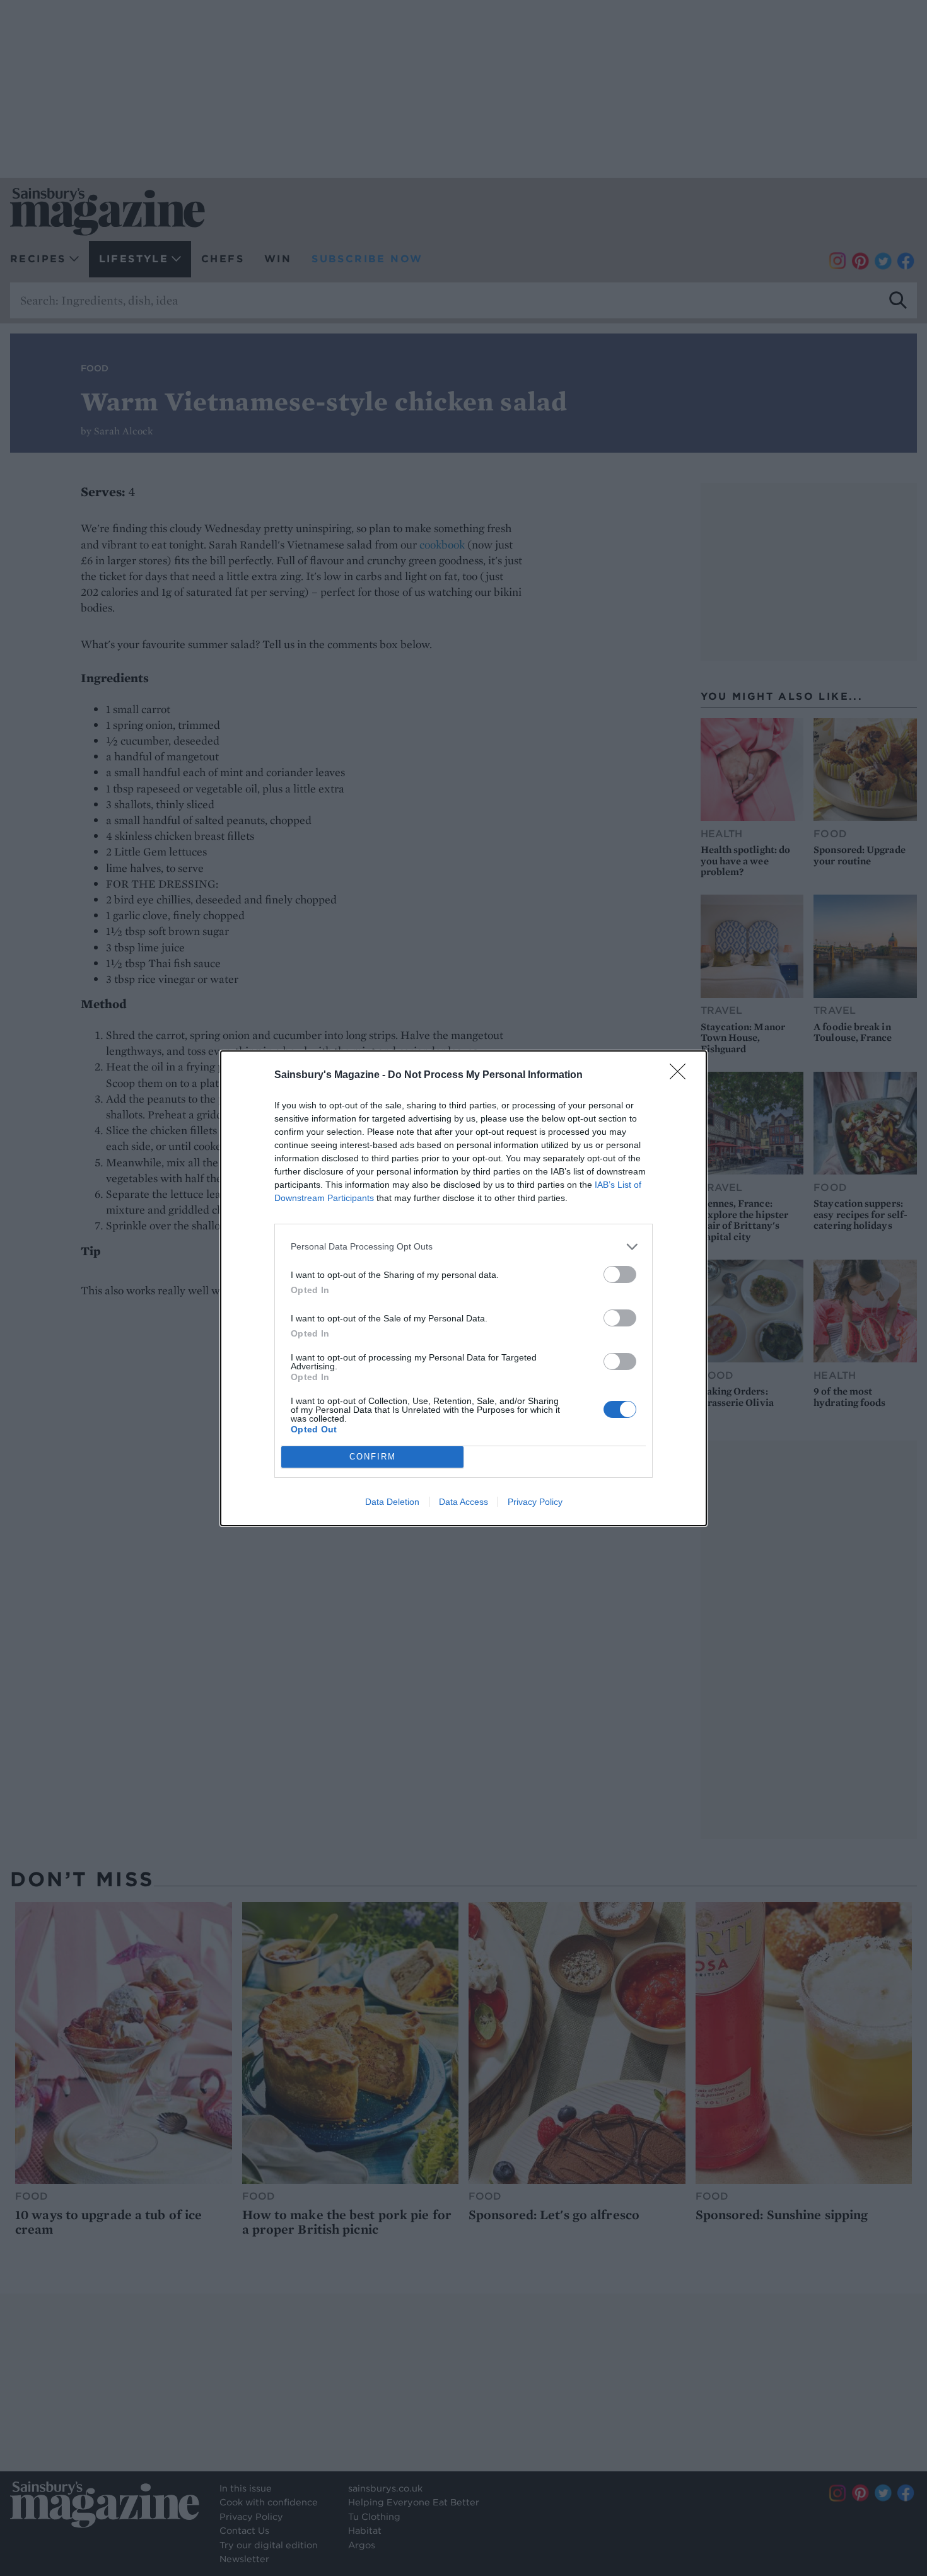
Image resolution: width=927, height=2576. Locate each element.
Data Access (463, 1502)
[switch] (620, 1274)
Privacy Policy (535, 1502)
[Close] (682, 1076)
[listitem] (463, 1247)
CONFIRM (373, 1457)
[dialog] (463, 1288)
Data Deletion (392, 1502)
